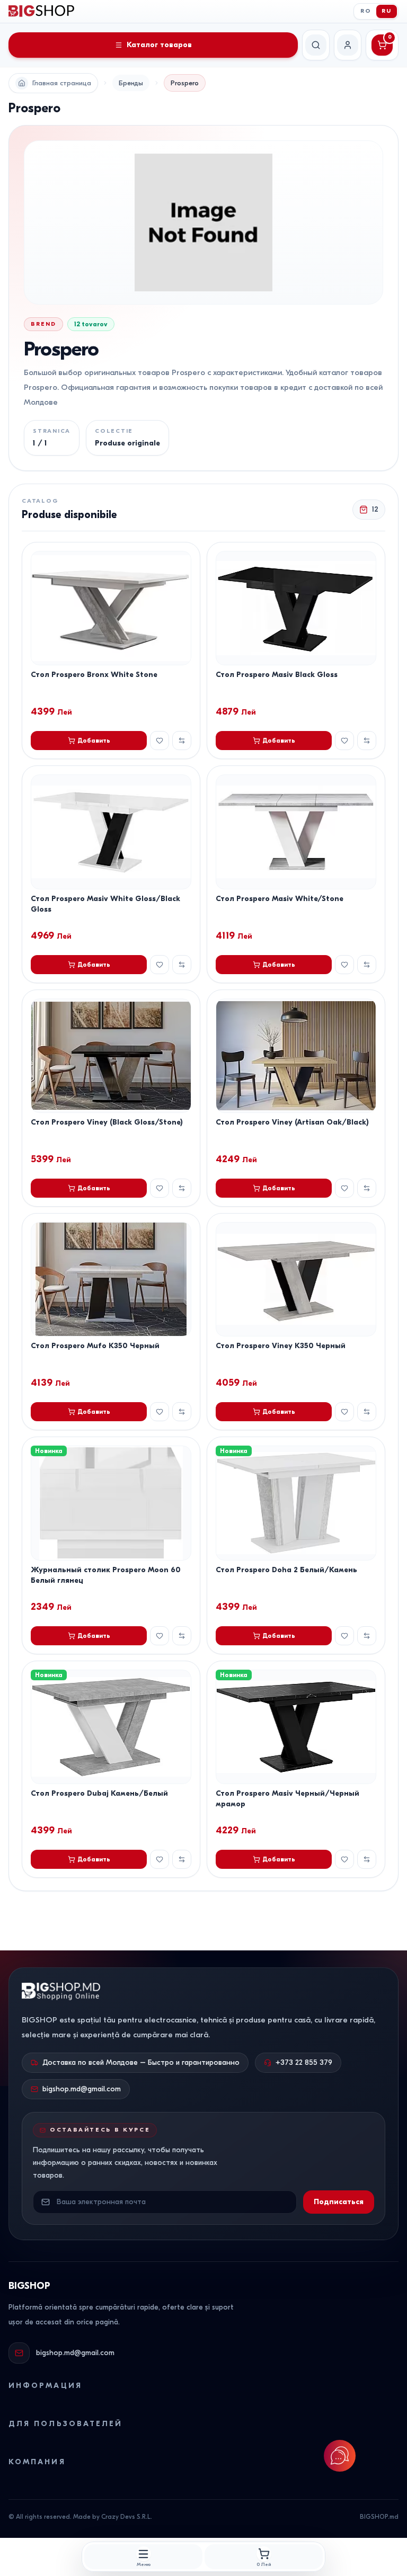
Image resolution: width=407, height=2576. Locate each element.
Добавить (94, 741)
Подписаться (339, 2202)
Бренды (131, 83)
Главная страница (62, 83)
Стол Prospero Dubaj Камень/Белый (99, 1793)
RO (366, 11)
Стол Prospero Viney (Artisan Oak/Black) (292, 1122)
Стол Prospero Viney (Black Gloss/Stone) (107, 1122)
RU (387, 11)
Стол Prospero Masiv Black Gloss (277, 675)
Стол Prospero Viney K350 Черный (281, 1346)
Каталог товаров (159, 45)
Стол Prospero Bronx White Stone (94, 675)
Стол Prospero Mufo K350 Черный (95, 1346)
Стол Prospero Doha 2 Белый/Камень (286, 1570)
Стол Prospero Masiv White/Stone (280, 899)
